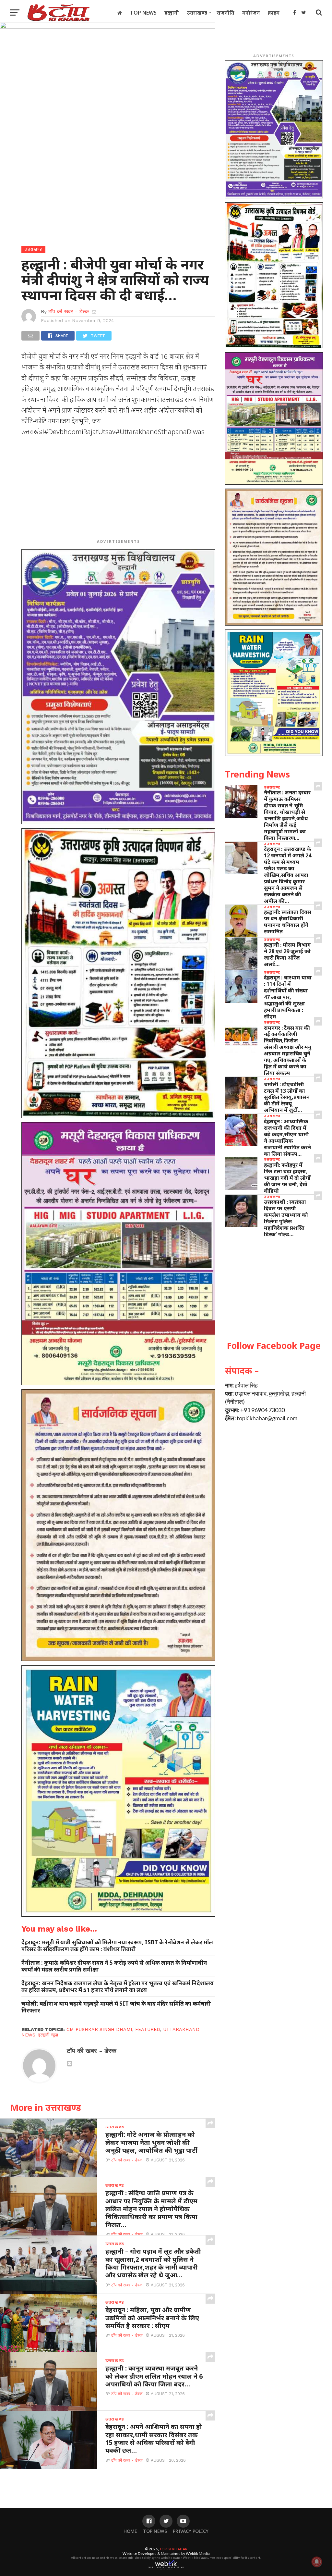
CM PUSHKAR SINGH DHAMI (99, 2029)
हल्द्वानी (172, 13)
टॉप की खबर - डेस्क (69, 311)
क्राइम (274, 13)
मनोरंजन (251, 13)
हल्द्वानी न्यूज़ (48, 2035)
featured (148, 2029)
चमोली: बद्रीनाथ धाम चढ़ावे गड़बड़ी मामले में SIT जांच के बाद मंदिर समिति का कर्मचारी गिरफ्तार (116, 2007)
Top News (143, 13)
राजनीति (225, 13)
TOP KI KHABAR (173, 2549)
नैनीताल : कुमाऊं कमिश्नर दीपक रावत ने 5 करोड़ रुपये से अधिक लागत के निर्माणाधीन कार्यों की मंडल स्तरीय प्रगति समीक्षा (114, 1966)
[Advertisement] (118, 489)
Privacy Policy (191, 2531)
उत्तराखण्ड (197, 13)
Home (130, 2531)
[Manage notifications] (317, 2562)
